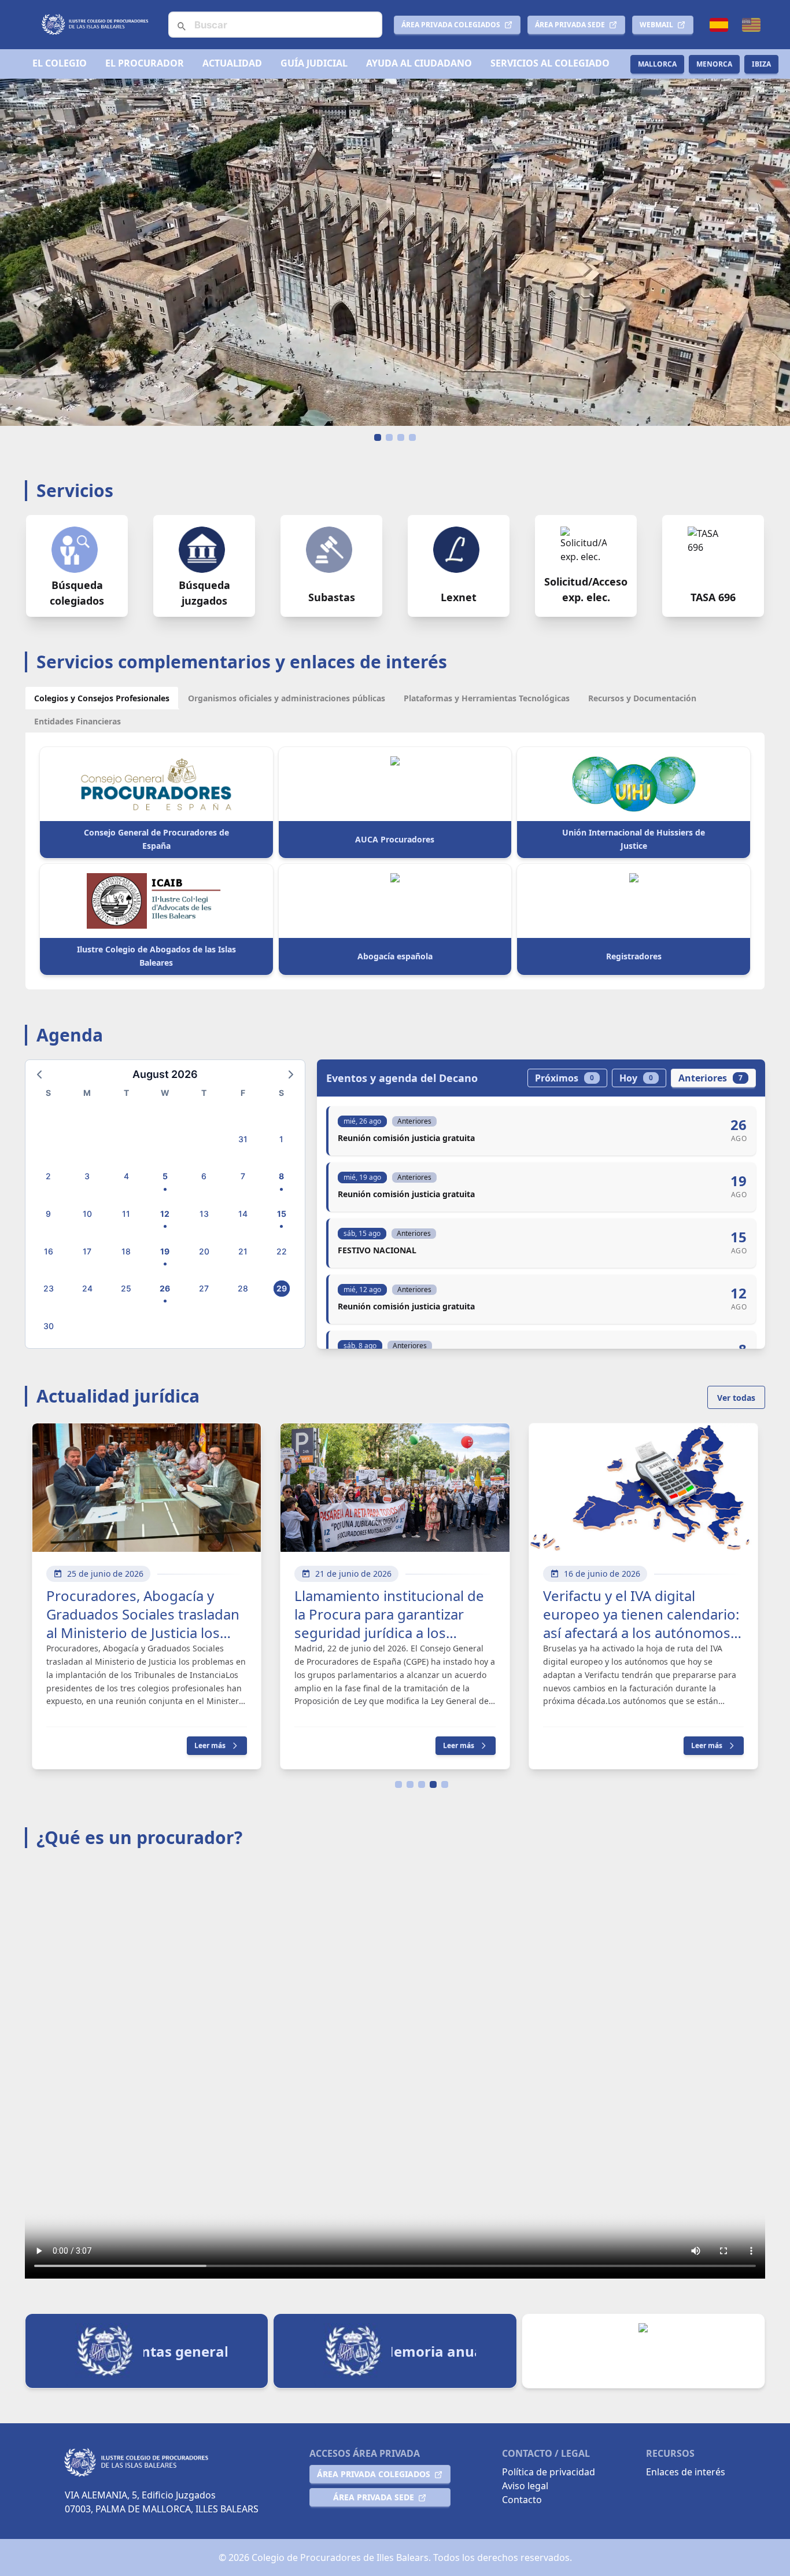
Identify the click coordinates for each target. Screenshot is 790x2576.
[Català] (751, 25)
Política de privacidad (549, 2472)
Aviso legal (525, 2486)
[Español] (719, 25)
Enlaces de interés (686, 2472)
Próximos (564, 1078)
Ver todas (736, 1398)
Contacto (522, 2500)
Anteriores (710, 1078)
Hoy (636, 1078)
